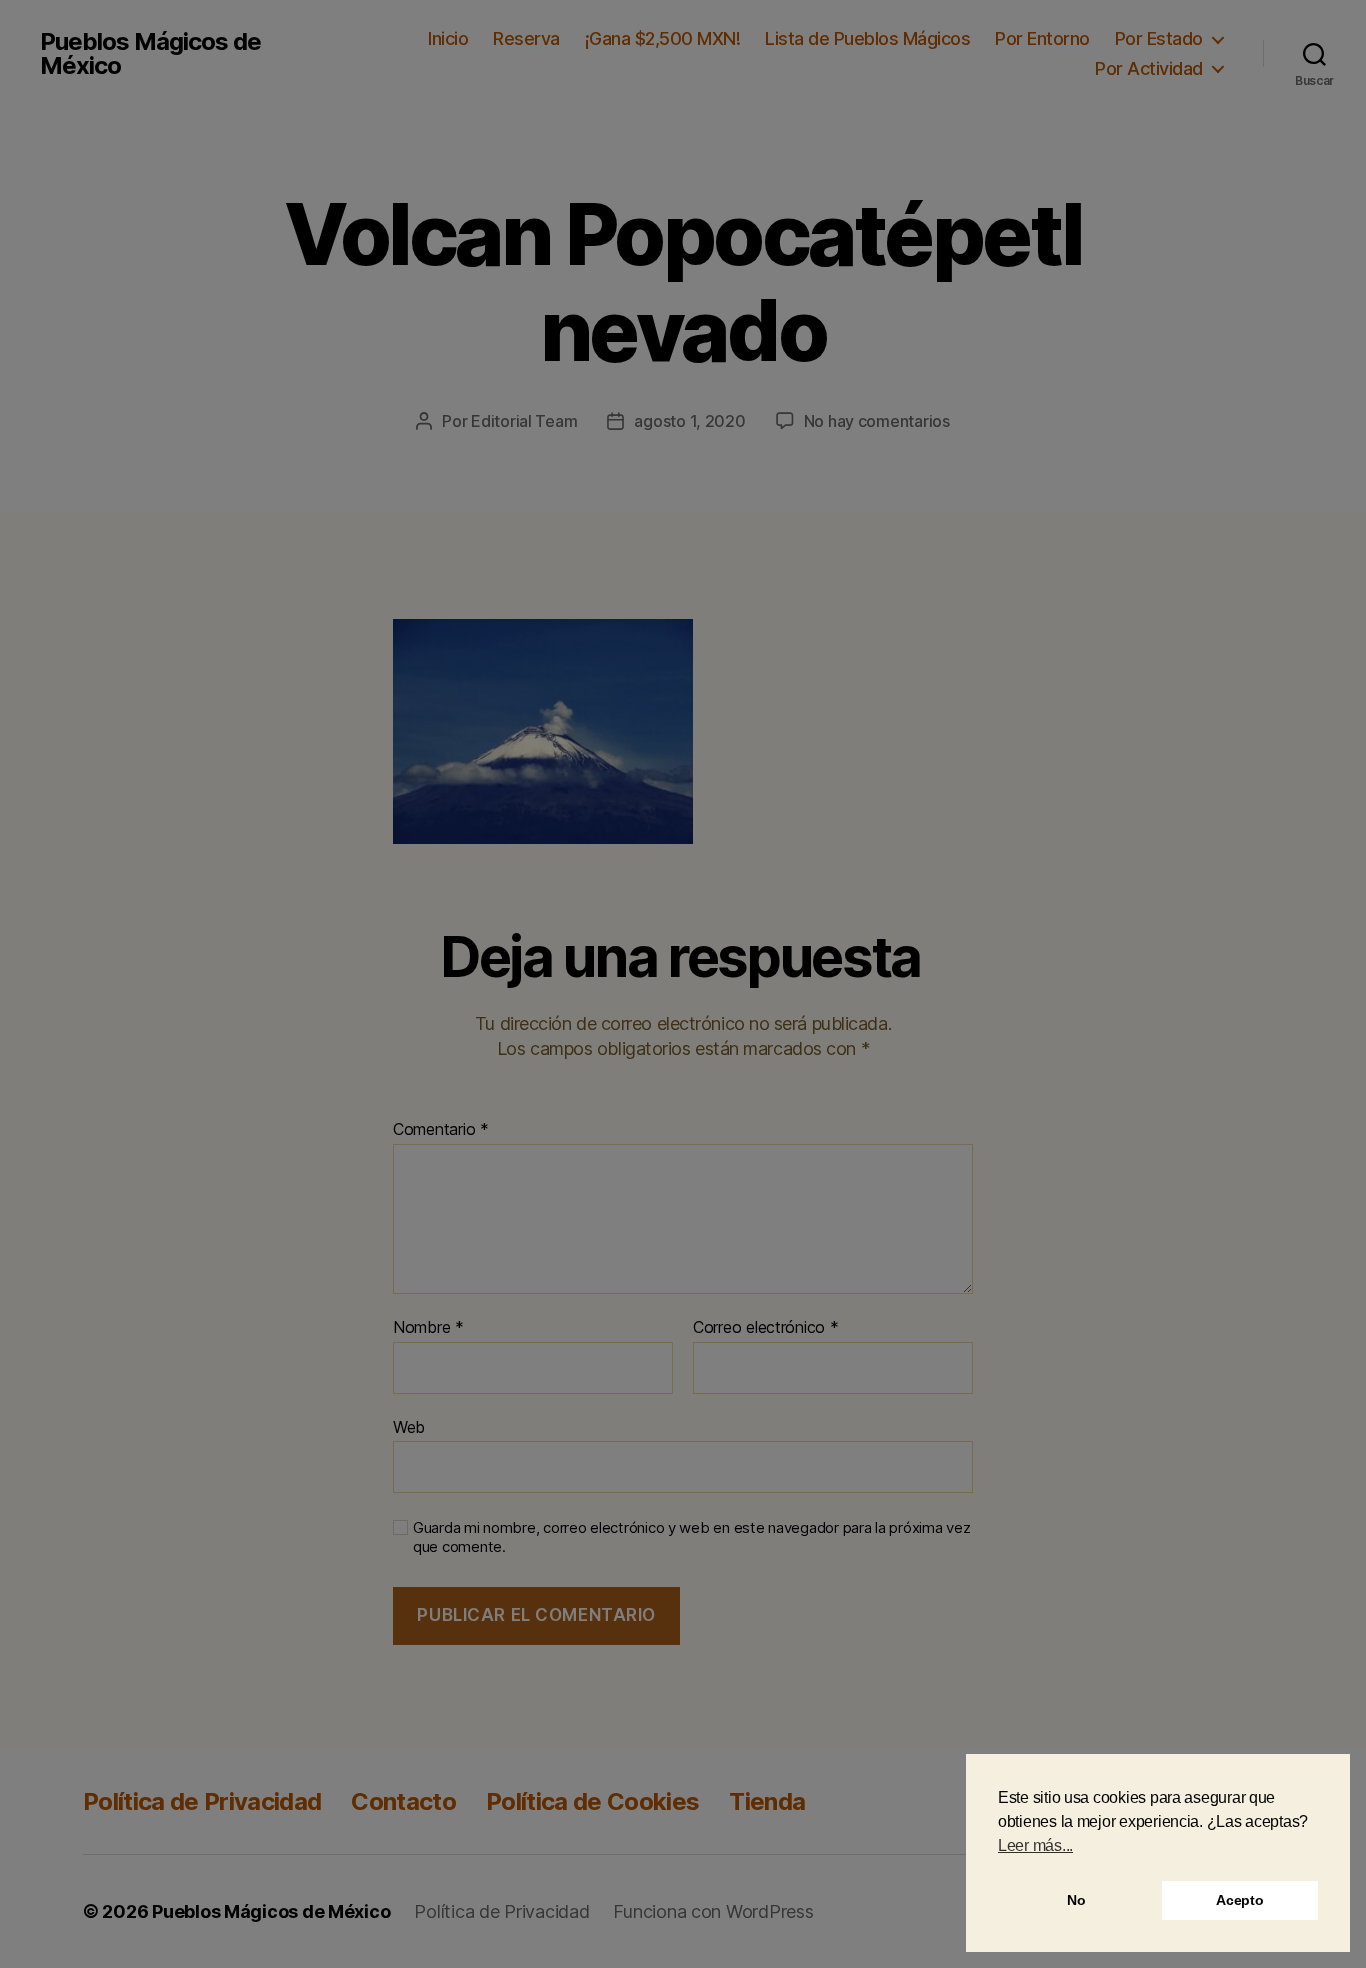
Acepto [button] (1239, 1900)
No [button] (1076, 1900)
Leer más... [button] (1035, 1845)
